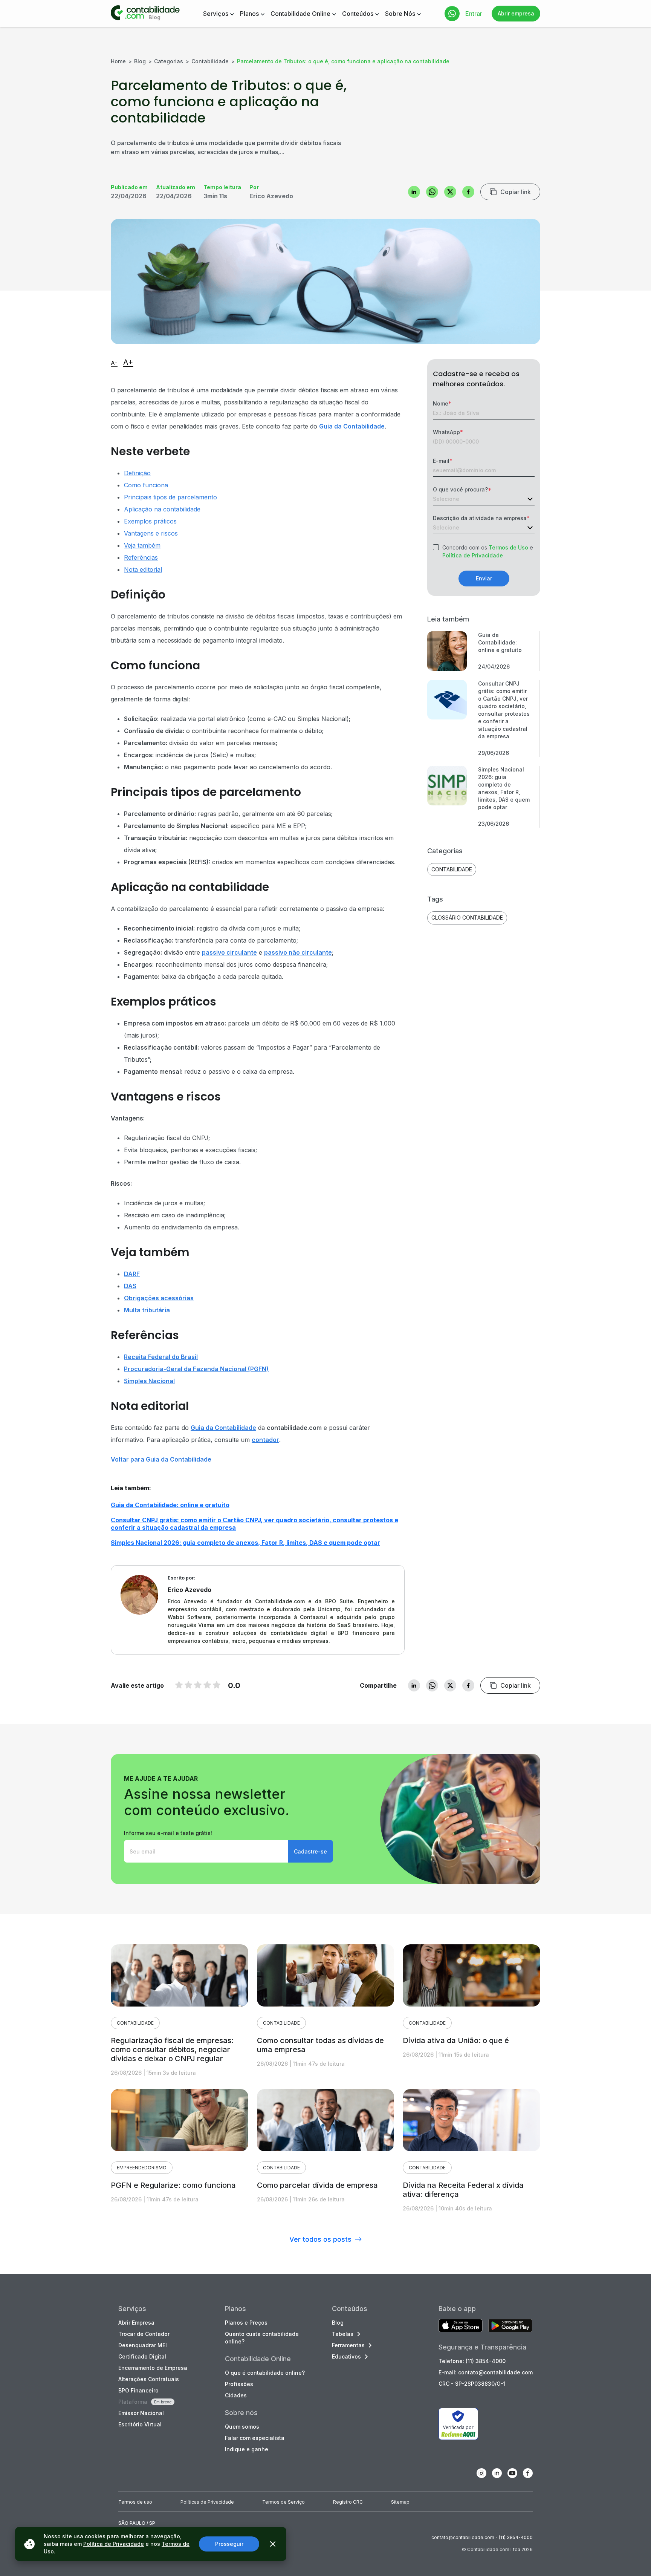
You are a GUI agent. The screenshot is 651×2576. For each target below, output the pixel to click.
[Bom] (198, 1685)
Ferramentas (348, 2345)
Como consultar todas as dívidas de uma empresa (320, 2045)
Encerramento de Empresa (153, 2368)
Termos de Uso (508, 547)
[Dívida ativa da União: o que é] (471, 1975)
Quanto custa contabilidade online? (262, 2338)
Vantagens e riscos (151, 533)
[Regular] (188, 1685)
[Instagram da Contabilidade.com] (481, 2473)
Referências (141, 557)
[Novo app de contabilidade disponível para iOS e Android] (461, 2326)
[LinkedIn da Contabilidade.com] (497, 2473)
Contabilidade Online (300, 14)
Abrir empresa (516, 13)
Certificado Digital (142, 2356)
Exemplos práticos (150, 521)
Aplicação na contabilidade (162, 509)
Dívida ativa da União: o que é (456, 2040)
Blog (140, 61)
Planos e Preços (246, 2323)
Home (118, 61)
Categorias (169, 61)
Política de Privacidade (473, 555)
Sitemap (400, 2502)
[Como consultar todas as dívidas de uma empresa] (326, 1975)
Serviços (216, 14)
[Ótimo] (207, 1685)
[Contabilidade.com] (145, 14)
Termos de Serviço (283, 2502)
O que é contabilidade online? (265, 2373)
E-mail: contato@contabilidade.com (486, 2372)
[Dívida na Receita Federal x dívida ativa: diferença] (471, 2120)
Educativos (346, 2356)
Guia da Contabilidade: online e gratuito (170, 1505)
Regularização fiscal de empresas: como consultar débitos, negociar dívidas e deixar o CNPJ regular (172, 2049)
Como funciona (146, 485)
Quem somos (242, 2427)
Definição (137, 473)
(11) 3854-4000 (516, 2537)
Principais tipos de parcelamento (170, 497)
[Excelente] (217, 1685)
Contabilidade (210, 61)
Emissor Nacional (141, 2413)
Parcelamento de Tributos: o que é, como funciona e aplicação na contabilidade (343, 61)
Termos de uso (135, 2502)
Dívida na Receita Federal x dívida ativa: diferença (463, 2190)
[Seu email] (206, 1851)
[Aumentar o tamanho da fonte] (128, 363)
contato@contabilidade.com (463, 2537)
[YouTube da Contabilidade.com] (512, 2473)
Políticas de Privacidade (207, 2502)
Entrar (474, 14)
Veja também (142, 545)
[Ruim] (179, 1685)
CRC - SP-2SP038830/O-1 (472, 2384)
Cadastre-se (310, 1851)
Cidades (236, 2395)
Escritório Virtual (140, 2424)
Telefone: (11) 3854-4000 (472, 2361)
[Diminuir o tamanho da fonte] (114, 364)
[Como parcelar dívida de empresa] (326, 2120)
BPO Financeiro (138, 2390)
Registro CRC (348, 2502)
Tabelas (343, 2334)
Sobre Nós (400, 14)
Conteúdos (358, 14)
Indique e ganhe (247, 2449)
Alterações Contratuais (149, 2379)
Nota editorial (143, 569)
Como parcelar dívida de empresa (317, 2185)
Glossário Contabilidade (467, 918)
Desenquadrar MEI (143, 2345)
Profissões (239, 2384)
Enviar (484, 578)
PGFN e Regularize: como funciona (173, 2185)
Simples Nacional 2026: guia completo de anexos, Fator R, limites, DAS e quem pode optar (245, 1543)
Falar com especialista (255, 2438)
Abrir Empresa (136, 2323)
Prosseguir (229, 2544)
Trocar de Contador (144, 2334)
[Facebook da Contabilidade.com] (528, 2473)
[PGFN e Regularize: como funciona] (180, 2120)
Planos (249, 14)
